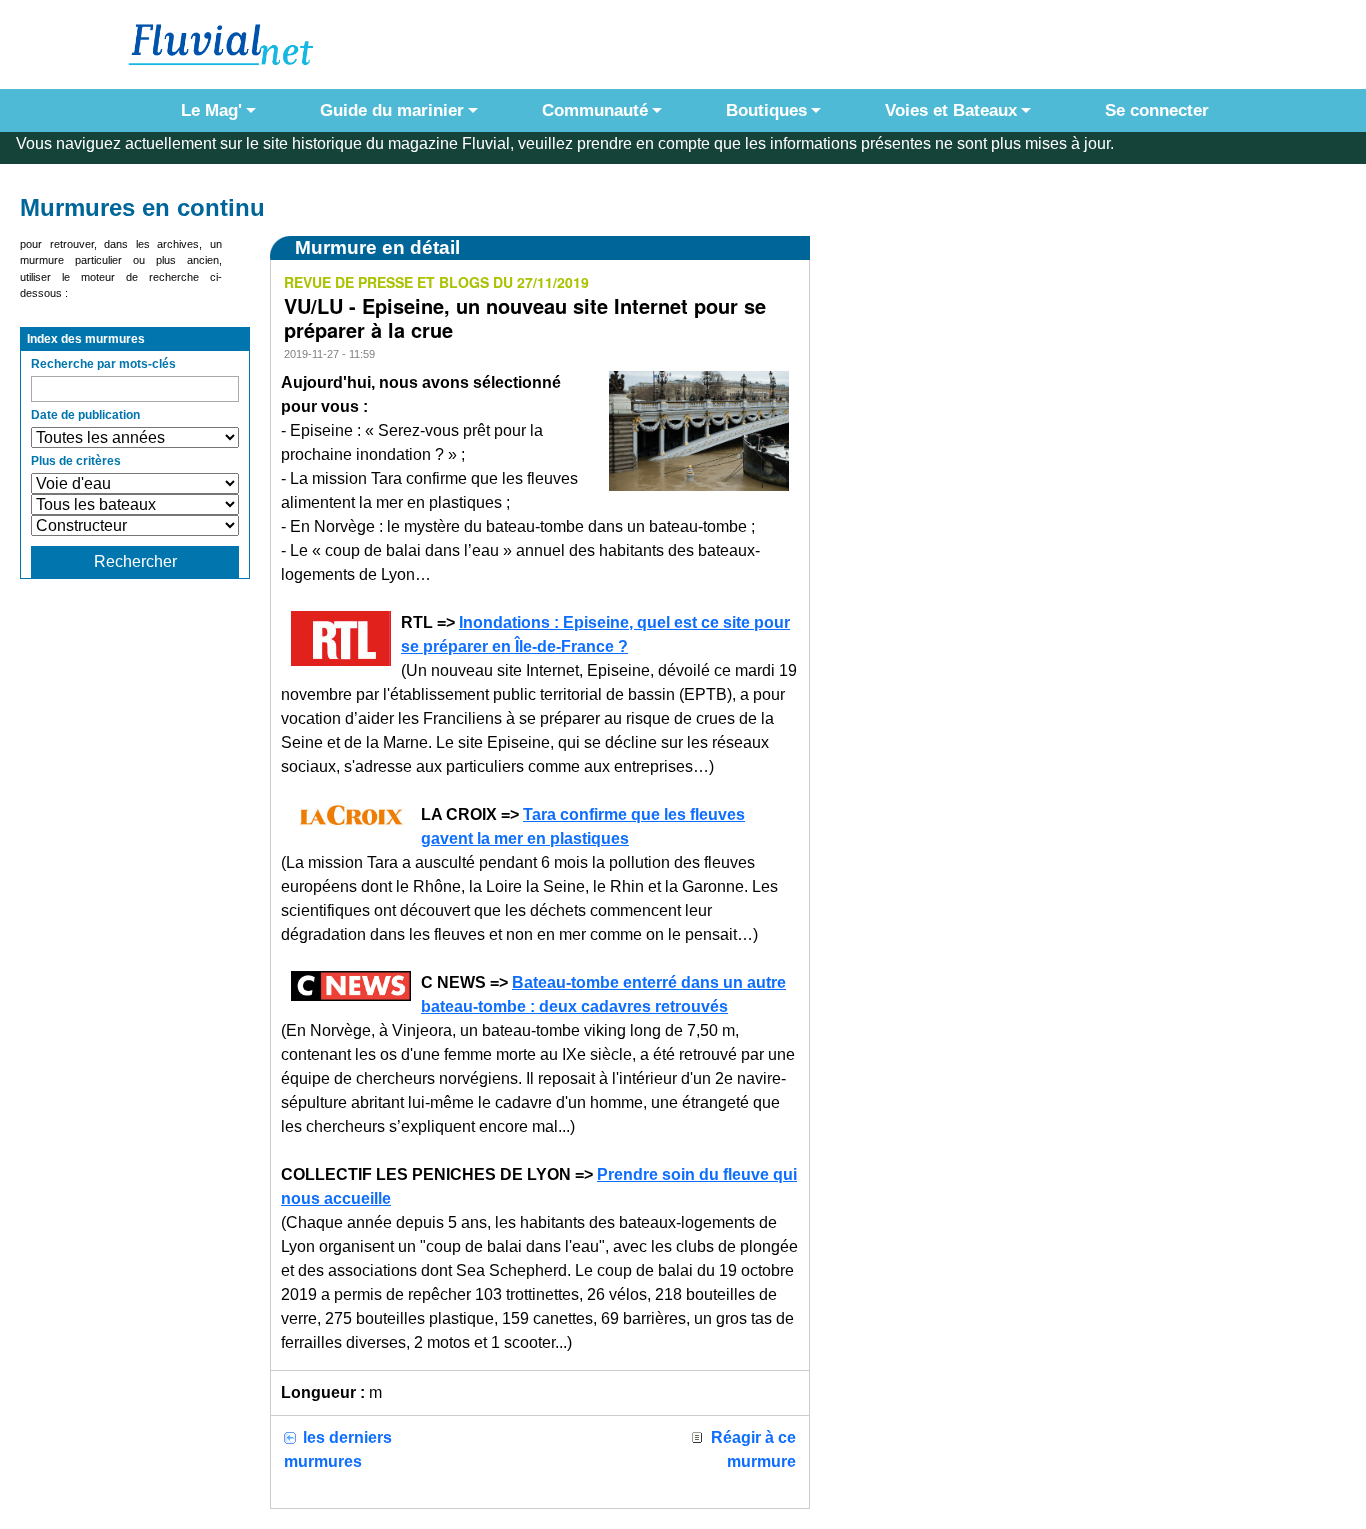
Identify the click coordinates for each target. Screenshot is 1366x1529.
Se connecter (1152, 110)
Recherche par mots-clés (103, 364)
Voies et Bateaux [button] (951, 110)
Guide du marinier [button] (392, 110)
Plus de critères (76, 461)
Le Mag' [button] (211, 110)
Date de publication (85, 415)
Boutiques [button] (766, 110)
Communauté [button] (595, 110)
